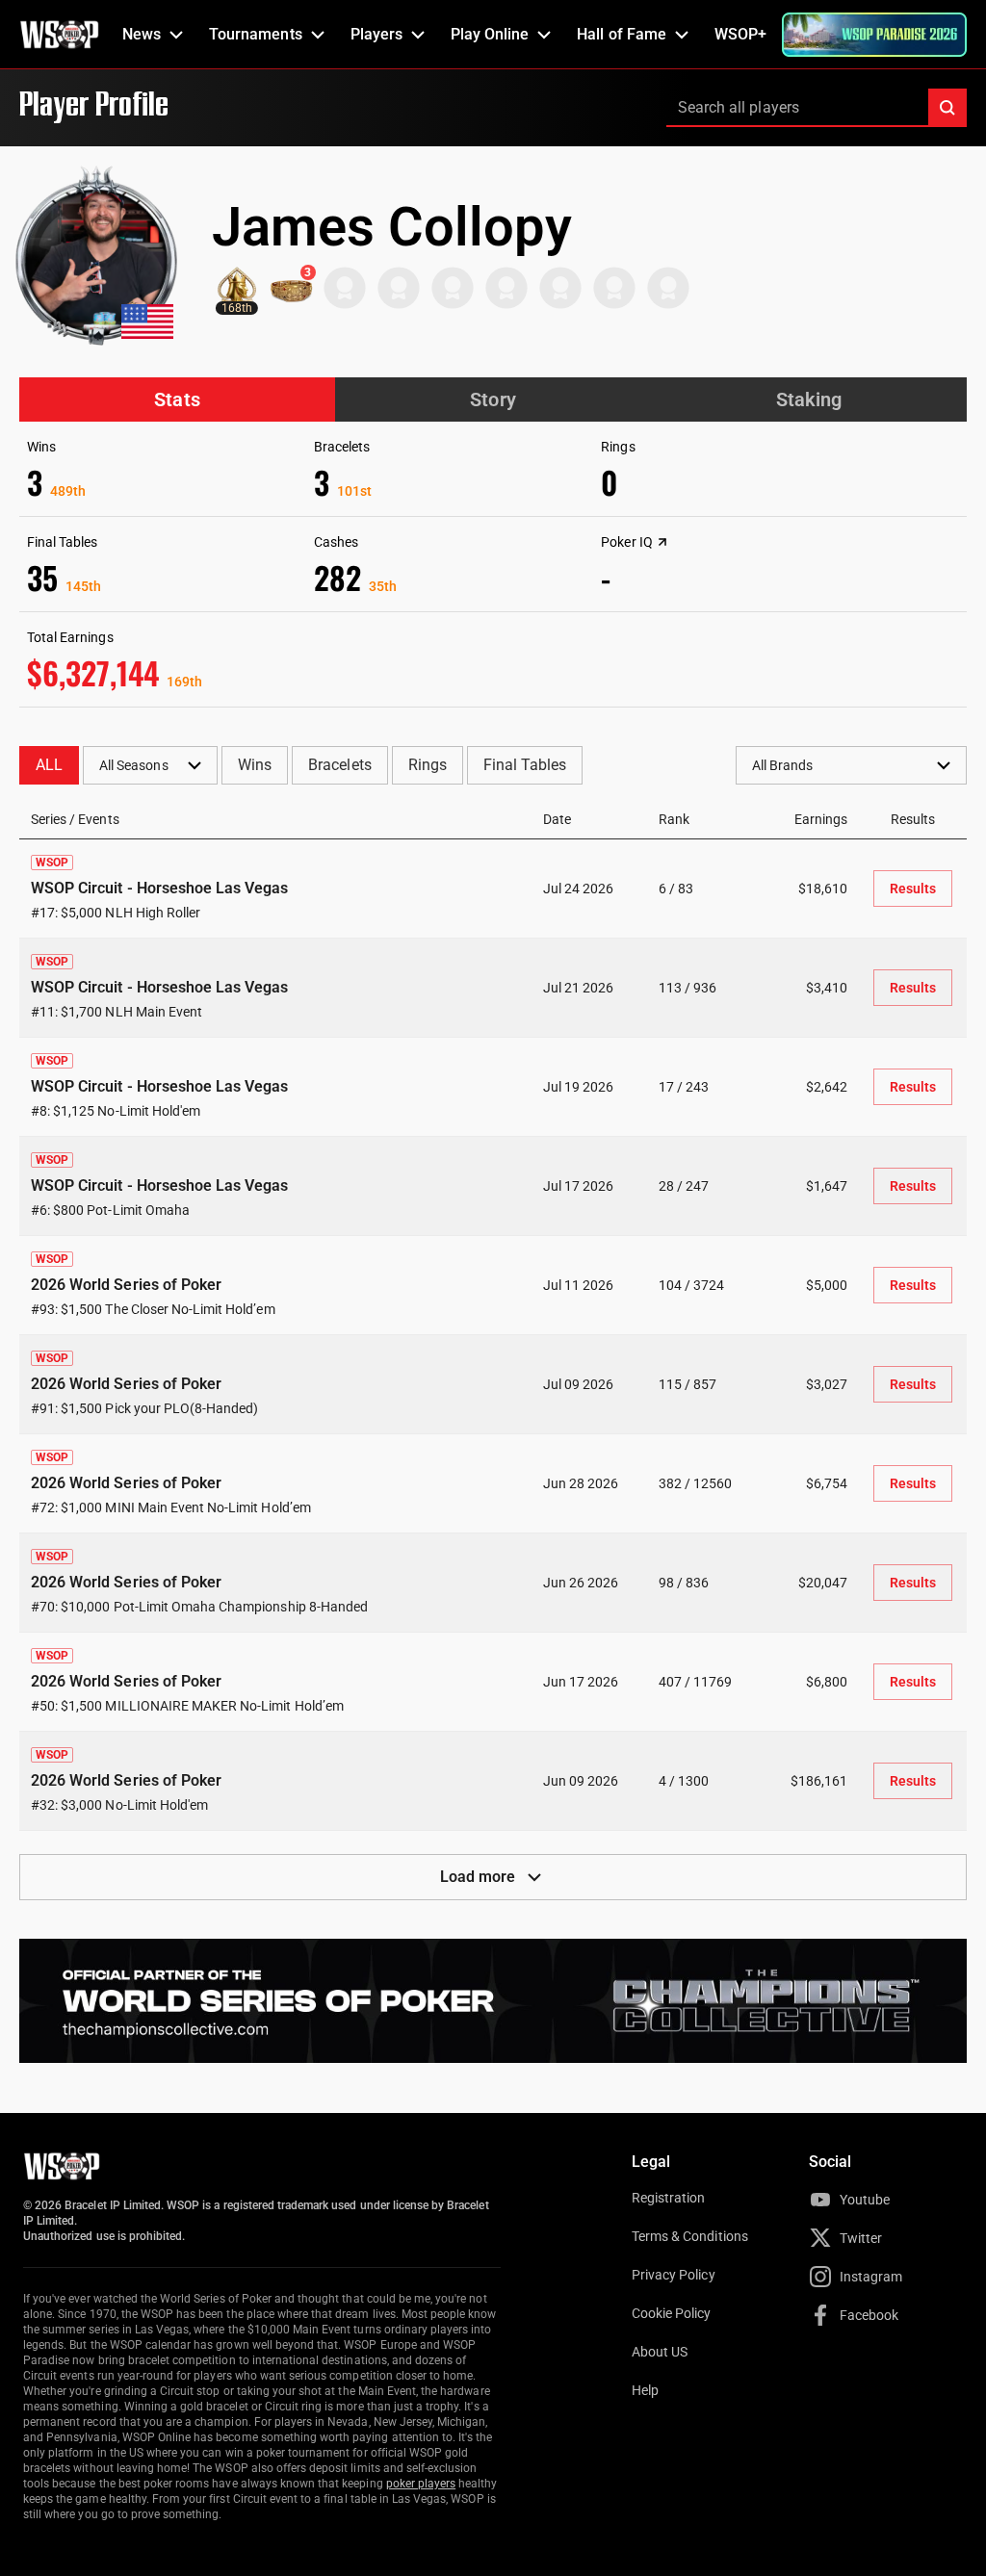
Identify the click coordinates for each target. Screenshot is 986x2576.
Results (913, 889)
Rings (428, 765)
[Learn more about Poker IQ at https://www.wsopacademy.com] (662, 542)
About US (660, 2352)
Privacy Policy (674, 2275)
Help (645, 2390)
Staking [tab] (809, 399)
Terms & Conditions (690, 2236)
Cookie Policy (672, 2313)
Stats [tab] (177, 399)
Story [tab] (493, 399)
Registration (668, 2198)
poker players (421, 2484)
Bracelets (339, 765)
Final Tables (525, 765)
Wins (255, 765)
